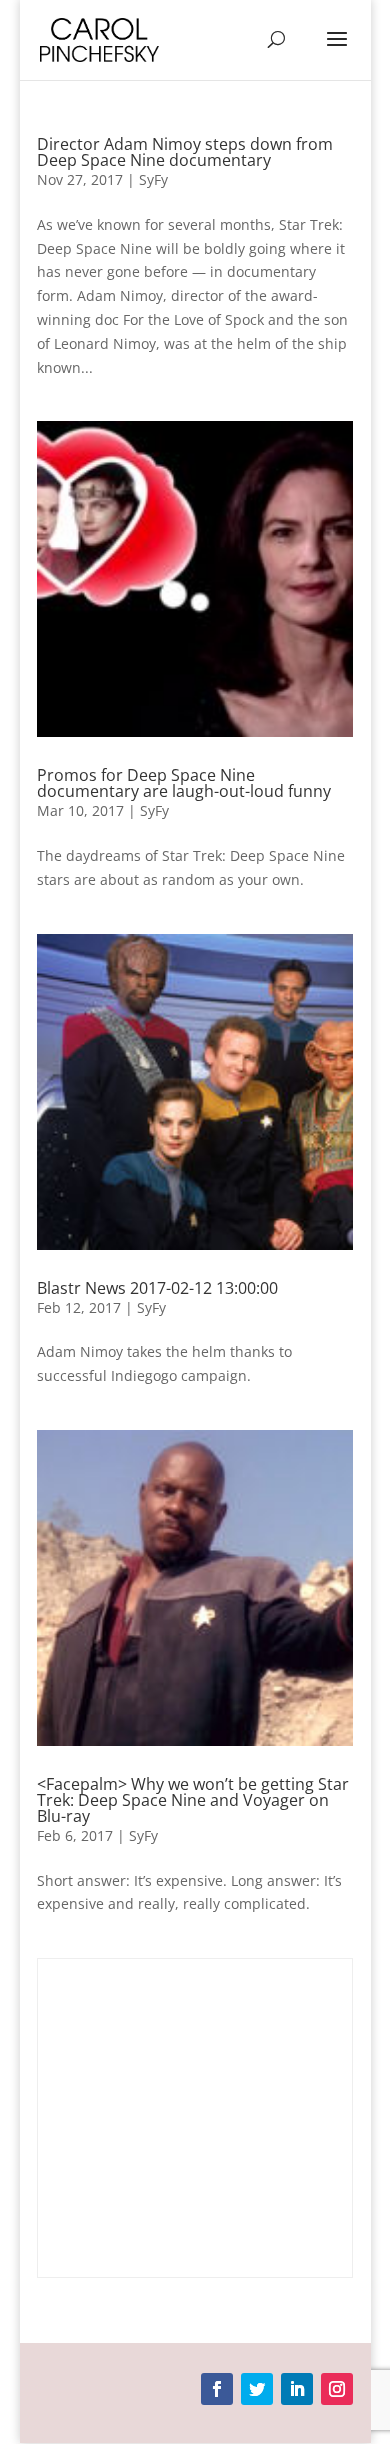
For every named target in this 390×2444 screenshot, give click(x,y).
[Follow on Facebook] (217, 2389)
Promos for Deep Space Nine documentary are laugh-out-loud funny (184, 783)
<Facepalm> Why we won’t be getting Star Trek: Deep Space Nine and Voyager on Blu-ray (193, 1800)
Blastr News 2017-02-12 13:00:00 (157, 1288)
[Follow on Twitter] (257, 2389)
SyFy (153, 179)
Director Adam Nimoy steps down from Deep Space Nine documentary (185, 152)
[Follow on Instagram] (337, 2389)
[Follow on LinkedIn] (297, 2389)
